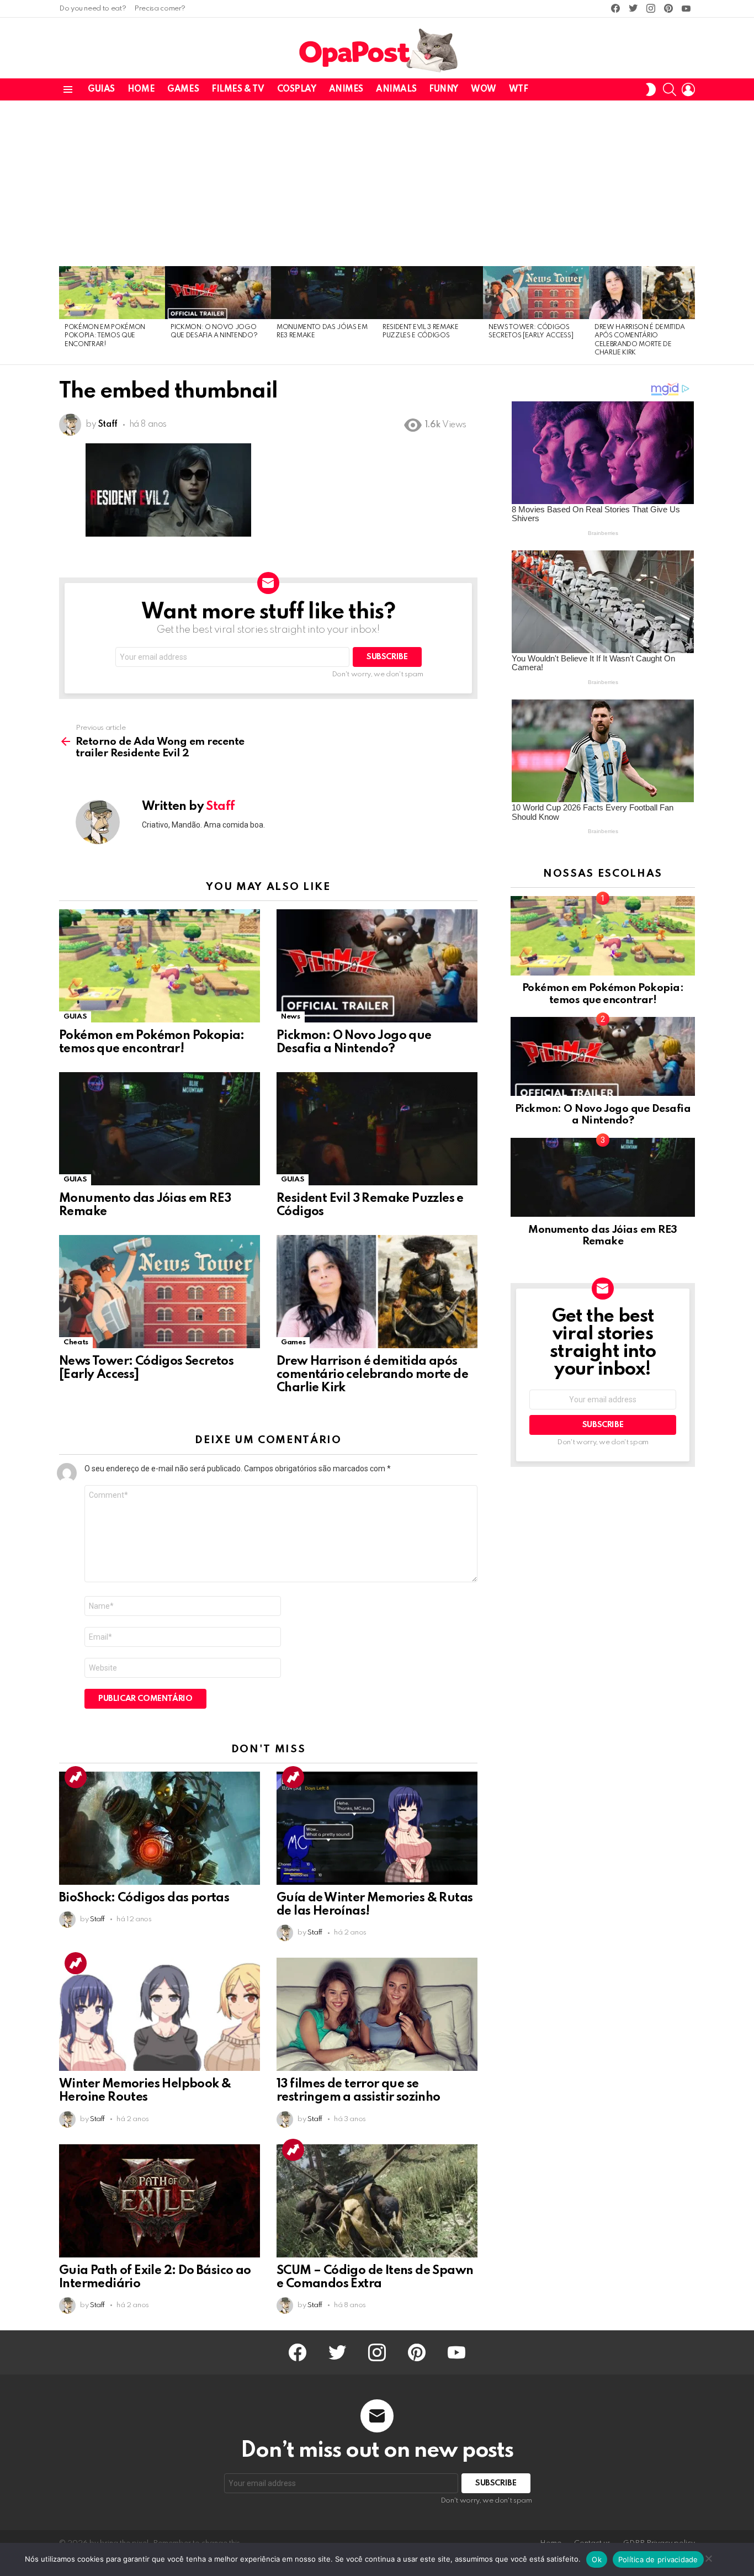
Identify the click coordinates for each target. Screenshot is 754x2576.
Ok (597, 2559)
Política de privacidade (658, 2559)
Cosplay (297, 89)
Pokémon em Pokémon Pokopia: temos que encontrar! (105, 336)
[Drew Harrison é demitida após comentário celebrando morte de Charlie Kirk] (642, 293)
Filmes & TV (238, 89)
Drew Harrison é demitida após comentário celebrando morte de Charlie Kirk (372, 1375)
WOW (484, 89)
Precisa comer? (160, 9)
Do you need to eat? (92, 9)
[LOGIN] (688, 89)
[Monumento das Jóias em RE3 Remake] (324, 293)
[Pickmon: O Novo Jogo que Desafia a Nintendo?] (218, 293)
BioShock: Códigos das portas (144, 1898)
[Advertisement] (377, 183)
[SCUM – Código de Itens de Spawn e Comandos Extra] (377, 2201)
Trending (76, 1777)
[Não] (708, 2557)
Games (183, 89)
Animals (396, 89)
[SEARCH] (670, 89)
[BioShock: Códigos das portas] (160, 1828)
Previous (65, 315)
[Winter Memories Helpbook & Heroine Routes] (160, 2014)
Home (141, 89)
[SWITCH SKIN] (651, 89)
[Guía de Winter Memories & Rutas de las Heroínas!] (377, 1828)
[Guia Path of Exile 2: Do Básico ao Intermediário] (160, 2201)
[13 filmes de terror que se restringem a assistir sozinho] (377, 2014)
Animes (346, 89)
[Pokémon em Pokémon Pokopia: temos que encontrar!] (112, 293)
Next (689, 315)
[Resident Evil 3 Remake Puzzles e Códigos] (430, 293)
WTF (519, 89)
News (291, 1017)
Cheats (76, 1342)
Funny (444, 89)
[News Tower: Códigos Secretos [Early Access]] (536, 293)
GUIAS (101, 89)
